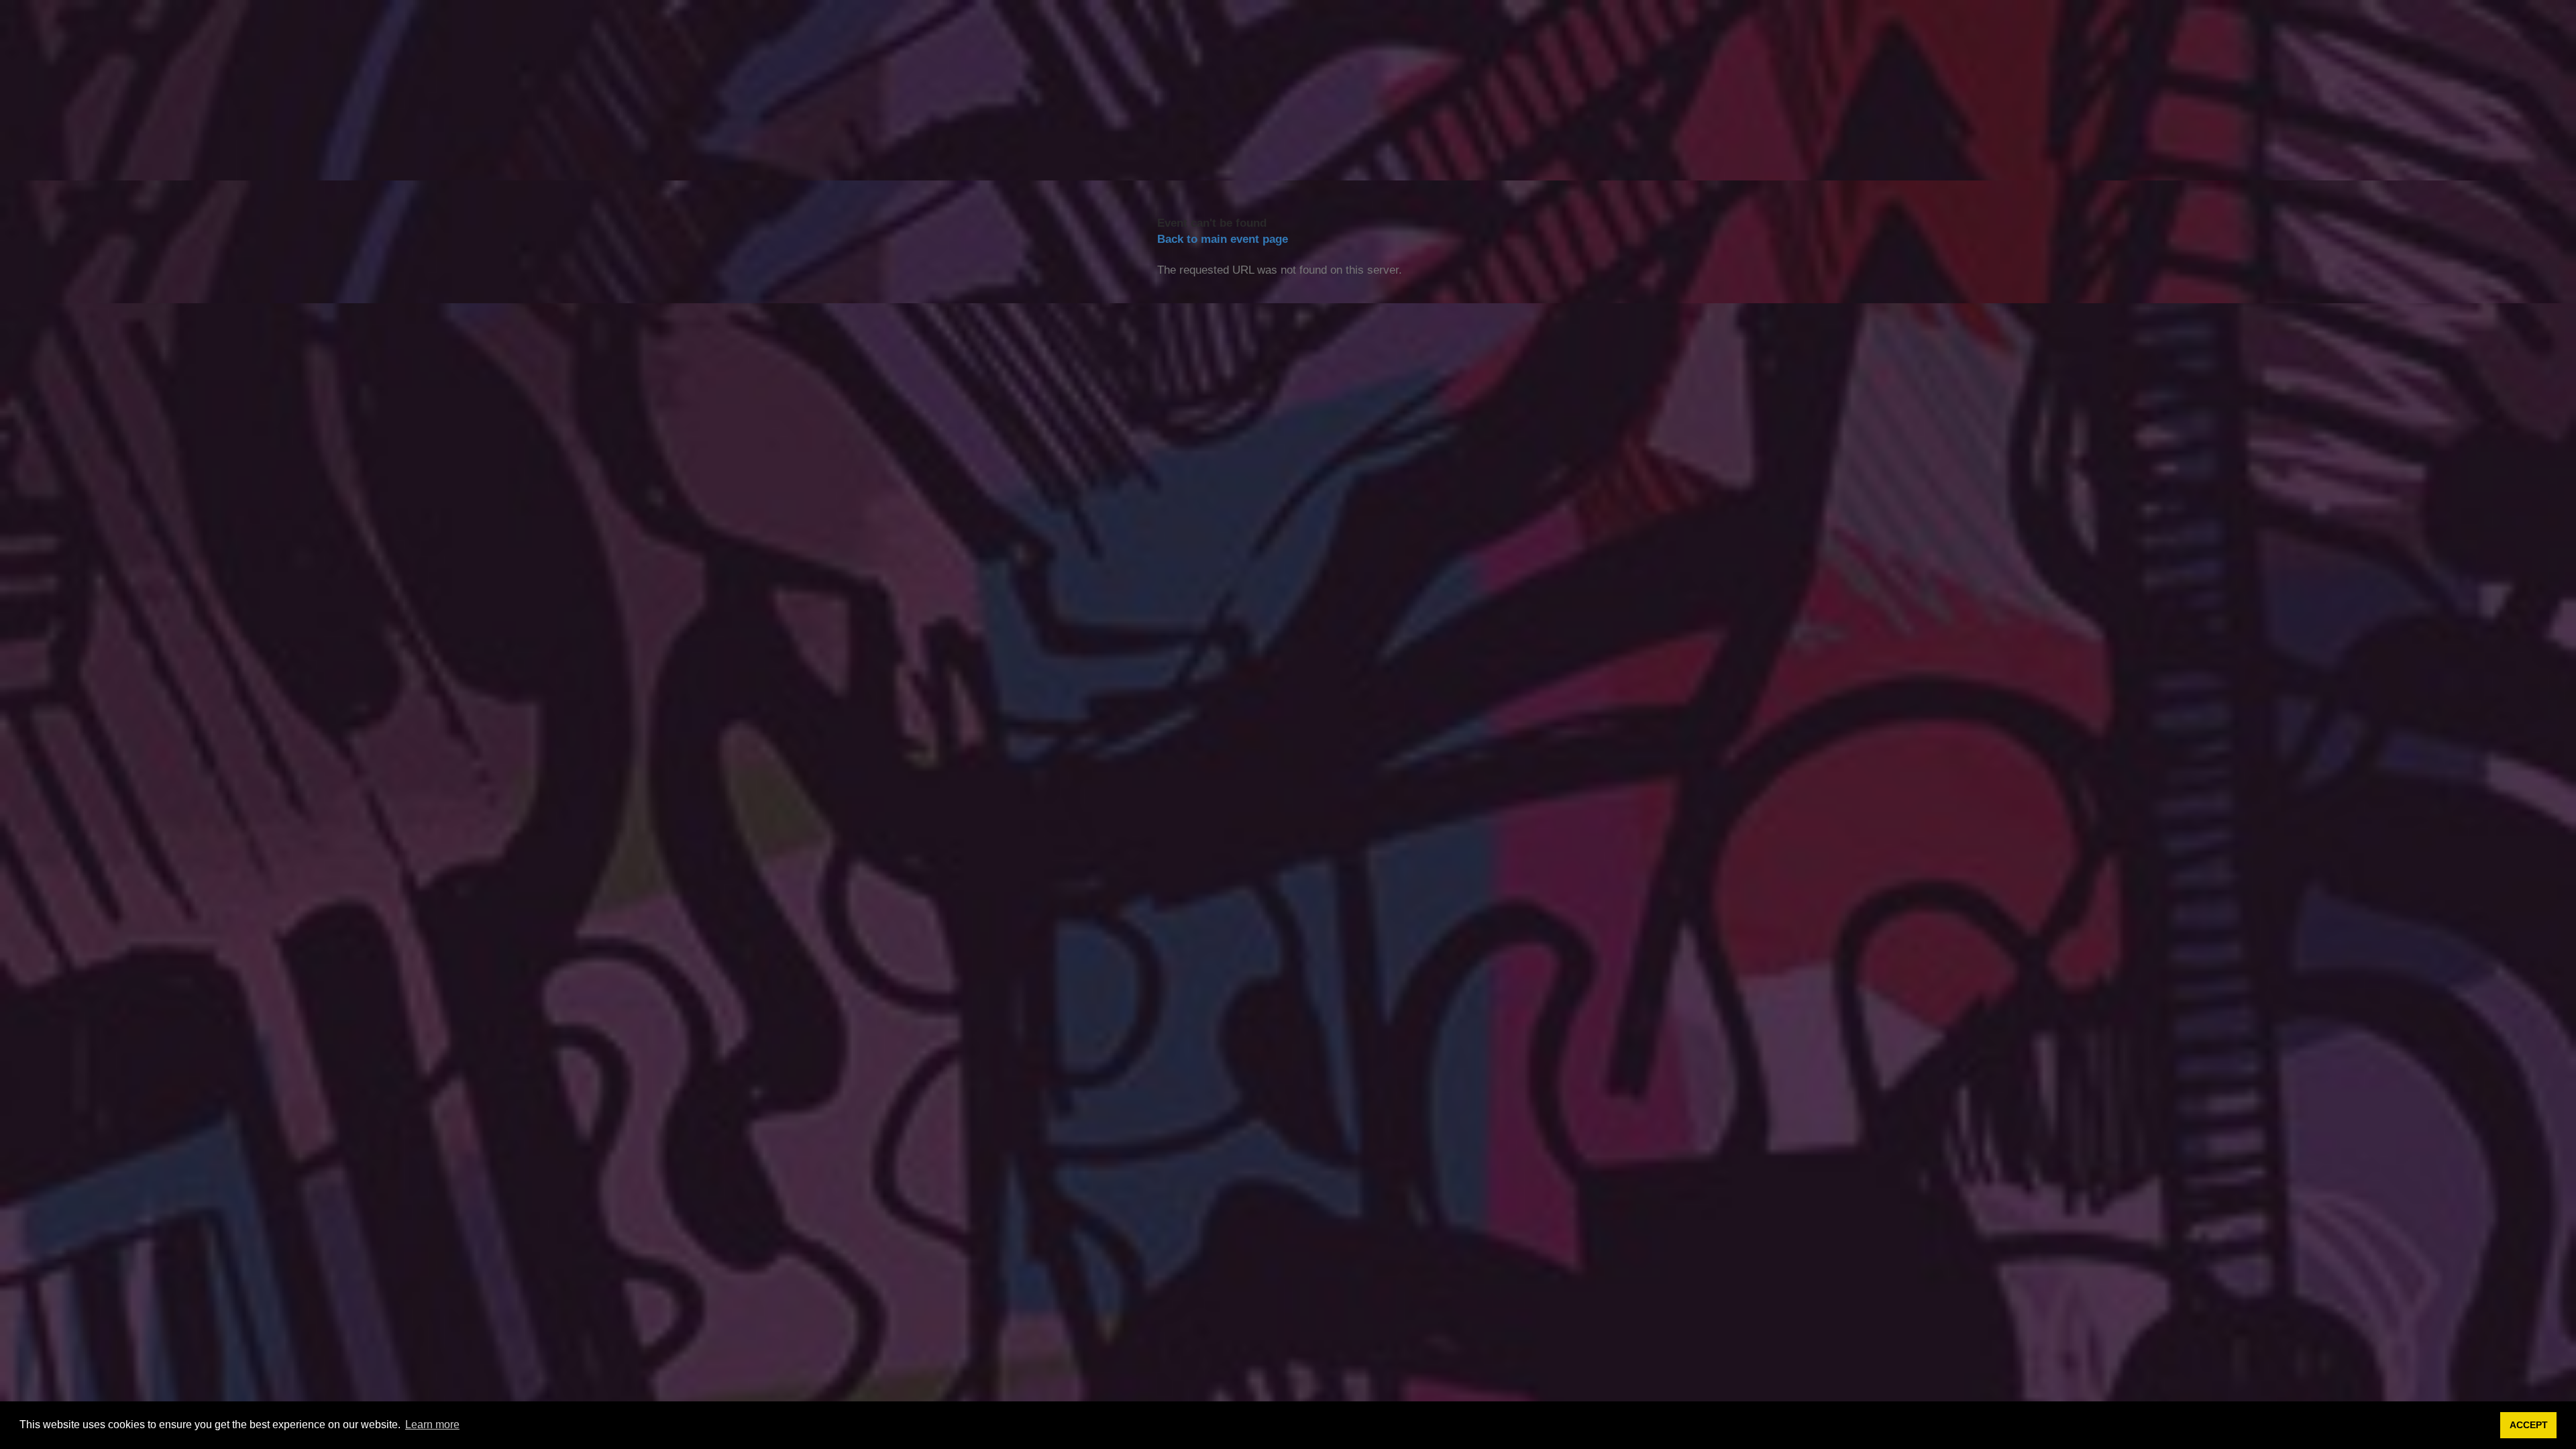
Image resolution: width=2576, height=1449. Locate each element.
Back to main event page (1223, 239)
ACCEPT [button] (2529, 1425)
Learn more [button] (432, 1425)
